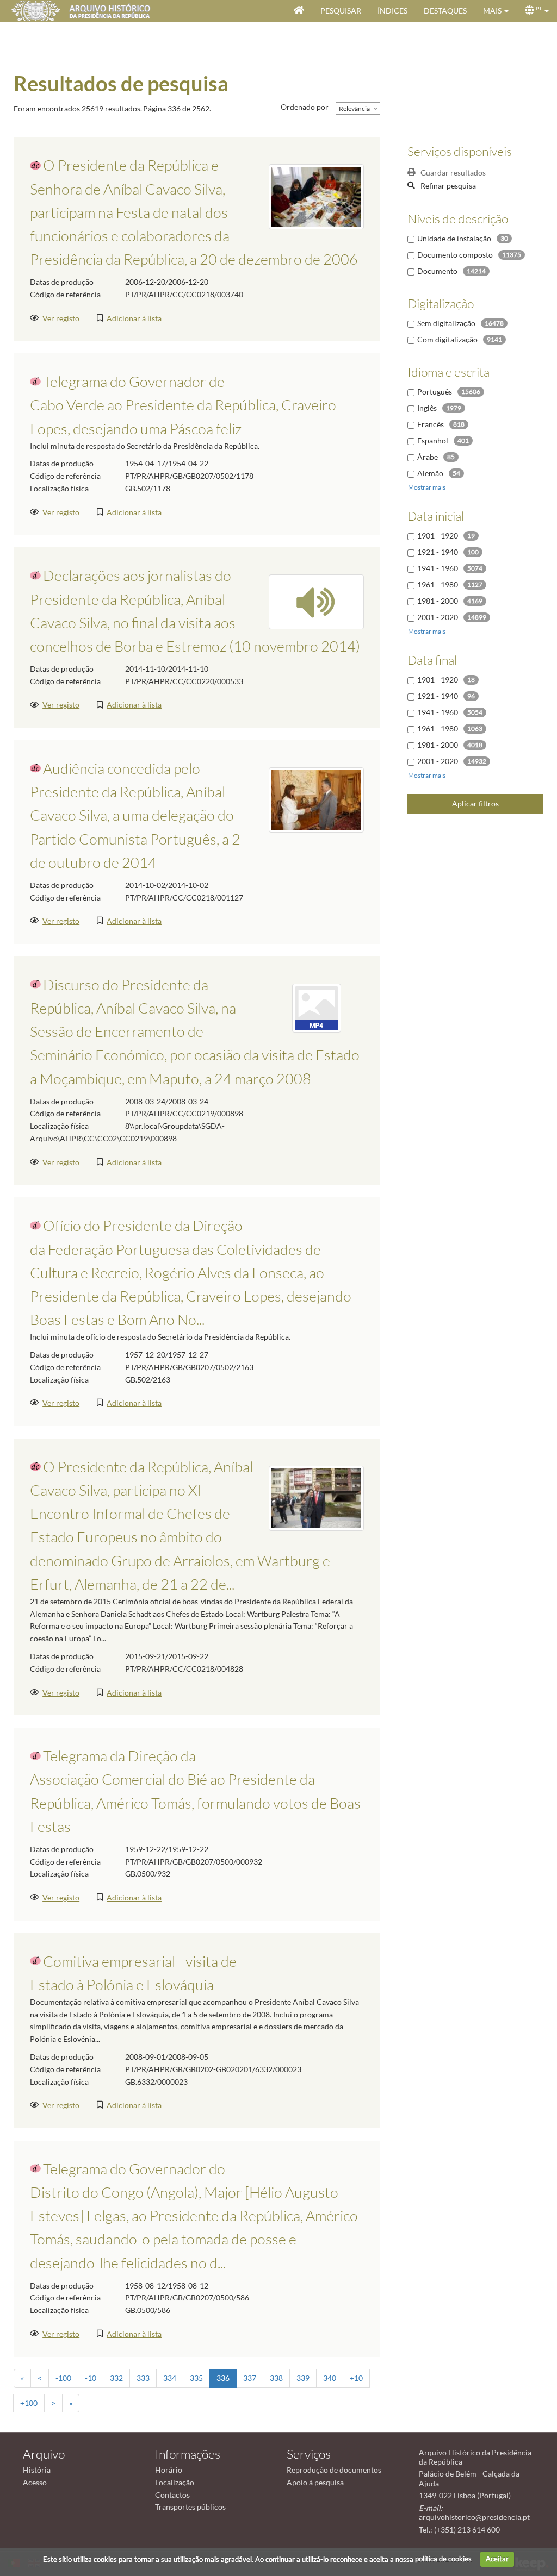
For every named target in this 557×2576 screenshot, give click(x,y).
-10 (91, 2378)
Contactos (172, 2495)
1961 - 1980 (438, 584)
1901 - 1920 (438, 536)
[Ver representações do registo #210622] (316, 601)
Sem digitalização (446, 323)
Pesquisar (341, 11)
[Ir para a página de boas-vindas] (299, 11)
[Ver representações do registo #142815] (316, 1497)
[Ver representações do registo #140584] (316, 196)
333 (143, 2378)
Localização (175, 2482)
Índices (392, 11)
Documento (437, 271)
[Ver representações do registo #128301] (316, 799)
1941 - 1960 (438, 568)
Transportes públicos (190, 2507)
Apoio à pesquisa (315, 2482)
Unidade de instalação (454, 238)
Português (435, 392)
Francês (431, 424)
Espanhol (433, 440)
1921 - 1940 (438, 552)
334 (170, 2378)
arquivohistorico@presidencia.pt (474, 2517)
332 (116, 2378)
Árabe (428, 457)
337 (250, 2378)
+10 (356, 2378)
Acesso (35, 2482)
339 (303, 2378)
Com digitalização (447, 339)
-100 (63, 2378)
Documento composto (455, 255)
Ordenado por (305, 107)
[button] (496, 11)
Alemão (430, 473)
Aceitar (497, 2559)
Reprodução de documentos (334, 2470)
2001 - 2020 (438, 617)
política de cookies (443, 2559)
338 (276, 2378)
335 (196, 2378)
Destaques (445, 11)
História (37, 2470)
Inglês (427, 408)
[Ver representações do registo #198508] (317, 1007)
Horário (169, 2470)
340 (330, 2378)
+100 (29, 2403)
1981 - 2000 (438, 601)
